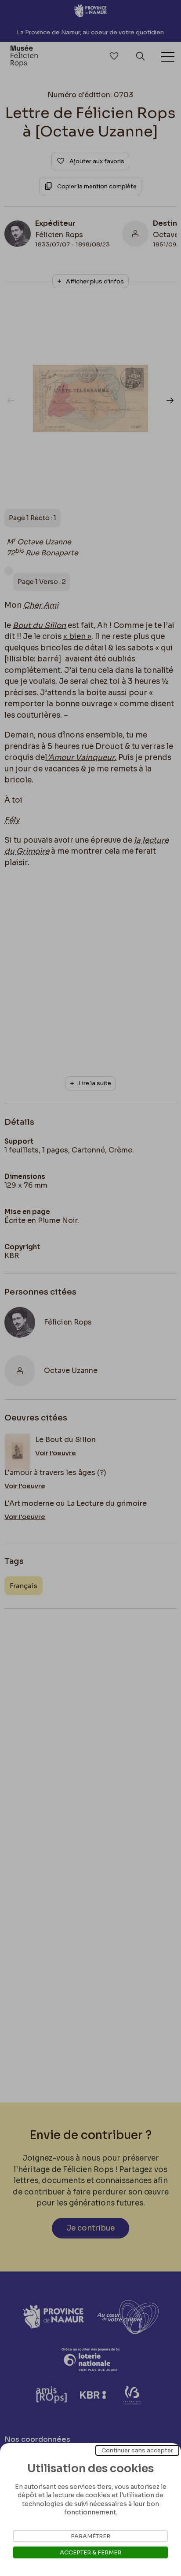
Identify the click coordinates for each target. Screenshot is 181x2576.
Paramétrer (90, 2536)
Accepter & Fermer (90, 2552)
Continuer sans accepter (137, 2450)
